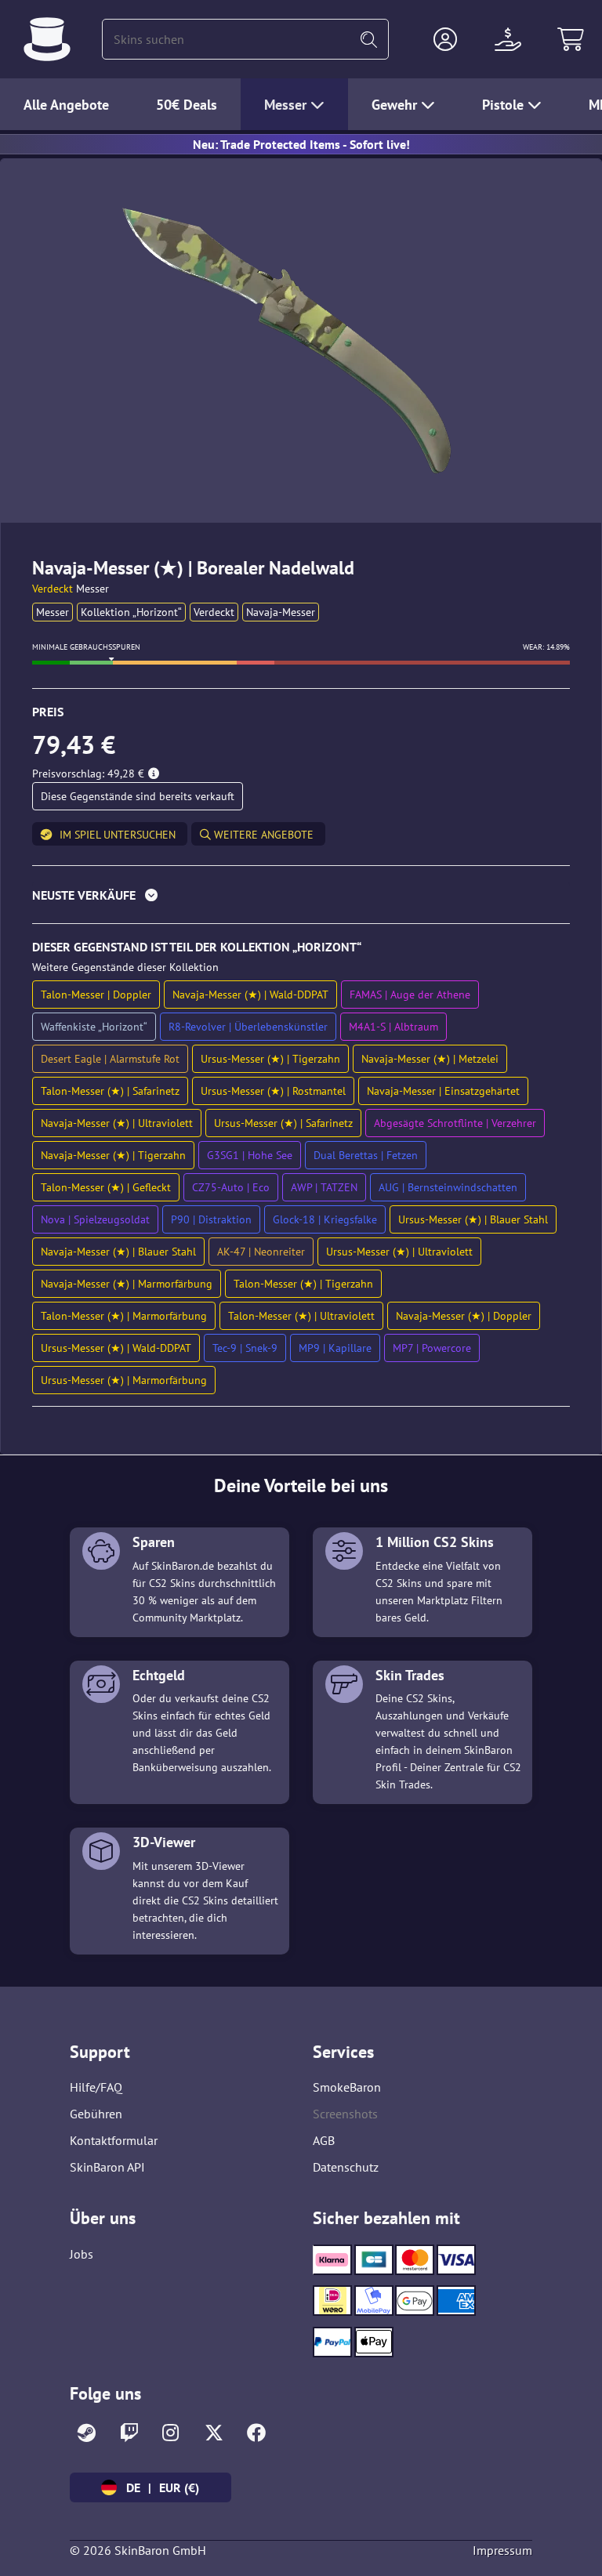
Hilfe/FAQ (96, 2087)
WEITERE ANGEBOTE (262, 835)
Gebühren (96, 2114)
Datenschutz (346, 2167)
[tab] (301, 899)
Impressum (502, 2550)
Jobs (82, 2254)
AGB (324, 2140)
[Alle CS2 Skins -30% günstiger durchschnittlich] (47, 39)
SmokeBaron (347, 2087)
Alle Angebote (66, 105)
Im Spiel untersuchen (118, 835)
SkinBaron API (107, 2167)
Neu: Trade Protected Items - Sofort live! (301, 144)
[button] (445, 39)
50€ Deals (187, 105)
